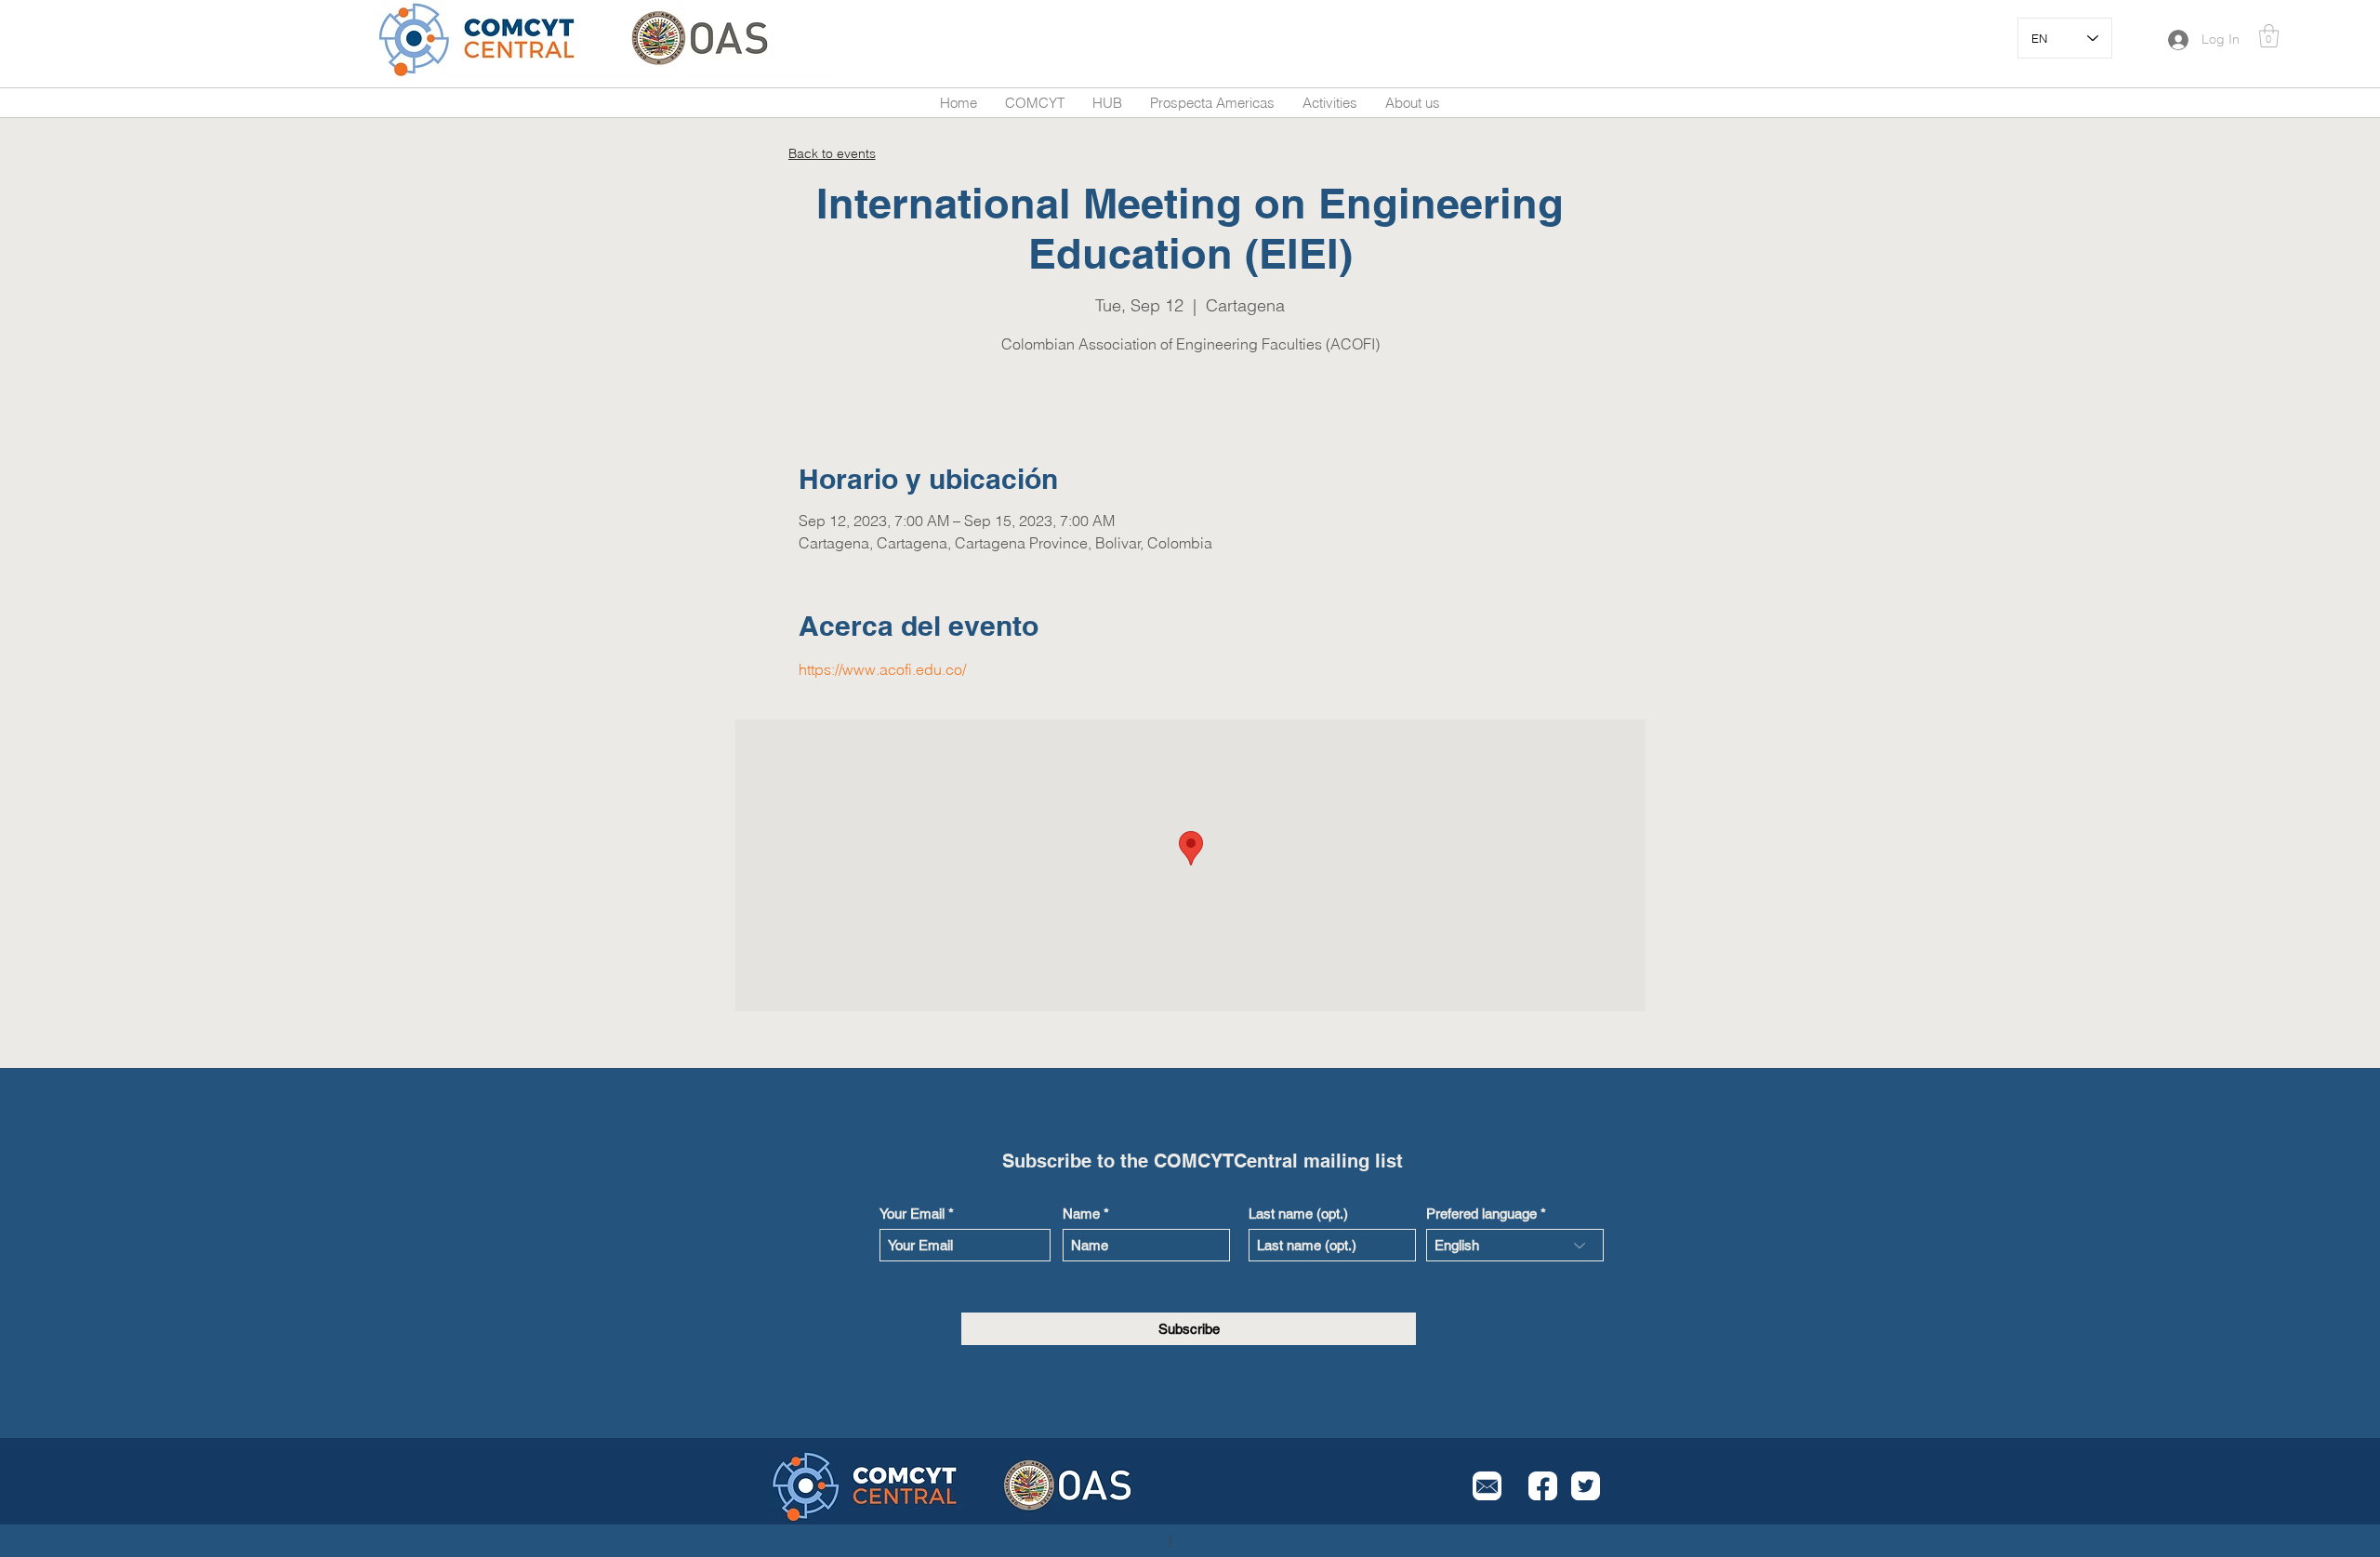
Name (1081, 1214)
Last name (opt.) (1298, 1214)
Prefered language (1481, 1214)
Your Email (912, 1214)
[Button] (500, 40)
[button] (2269, 36)
